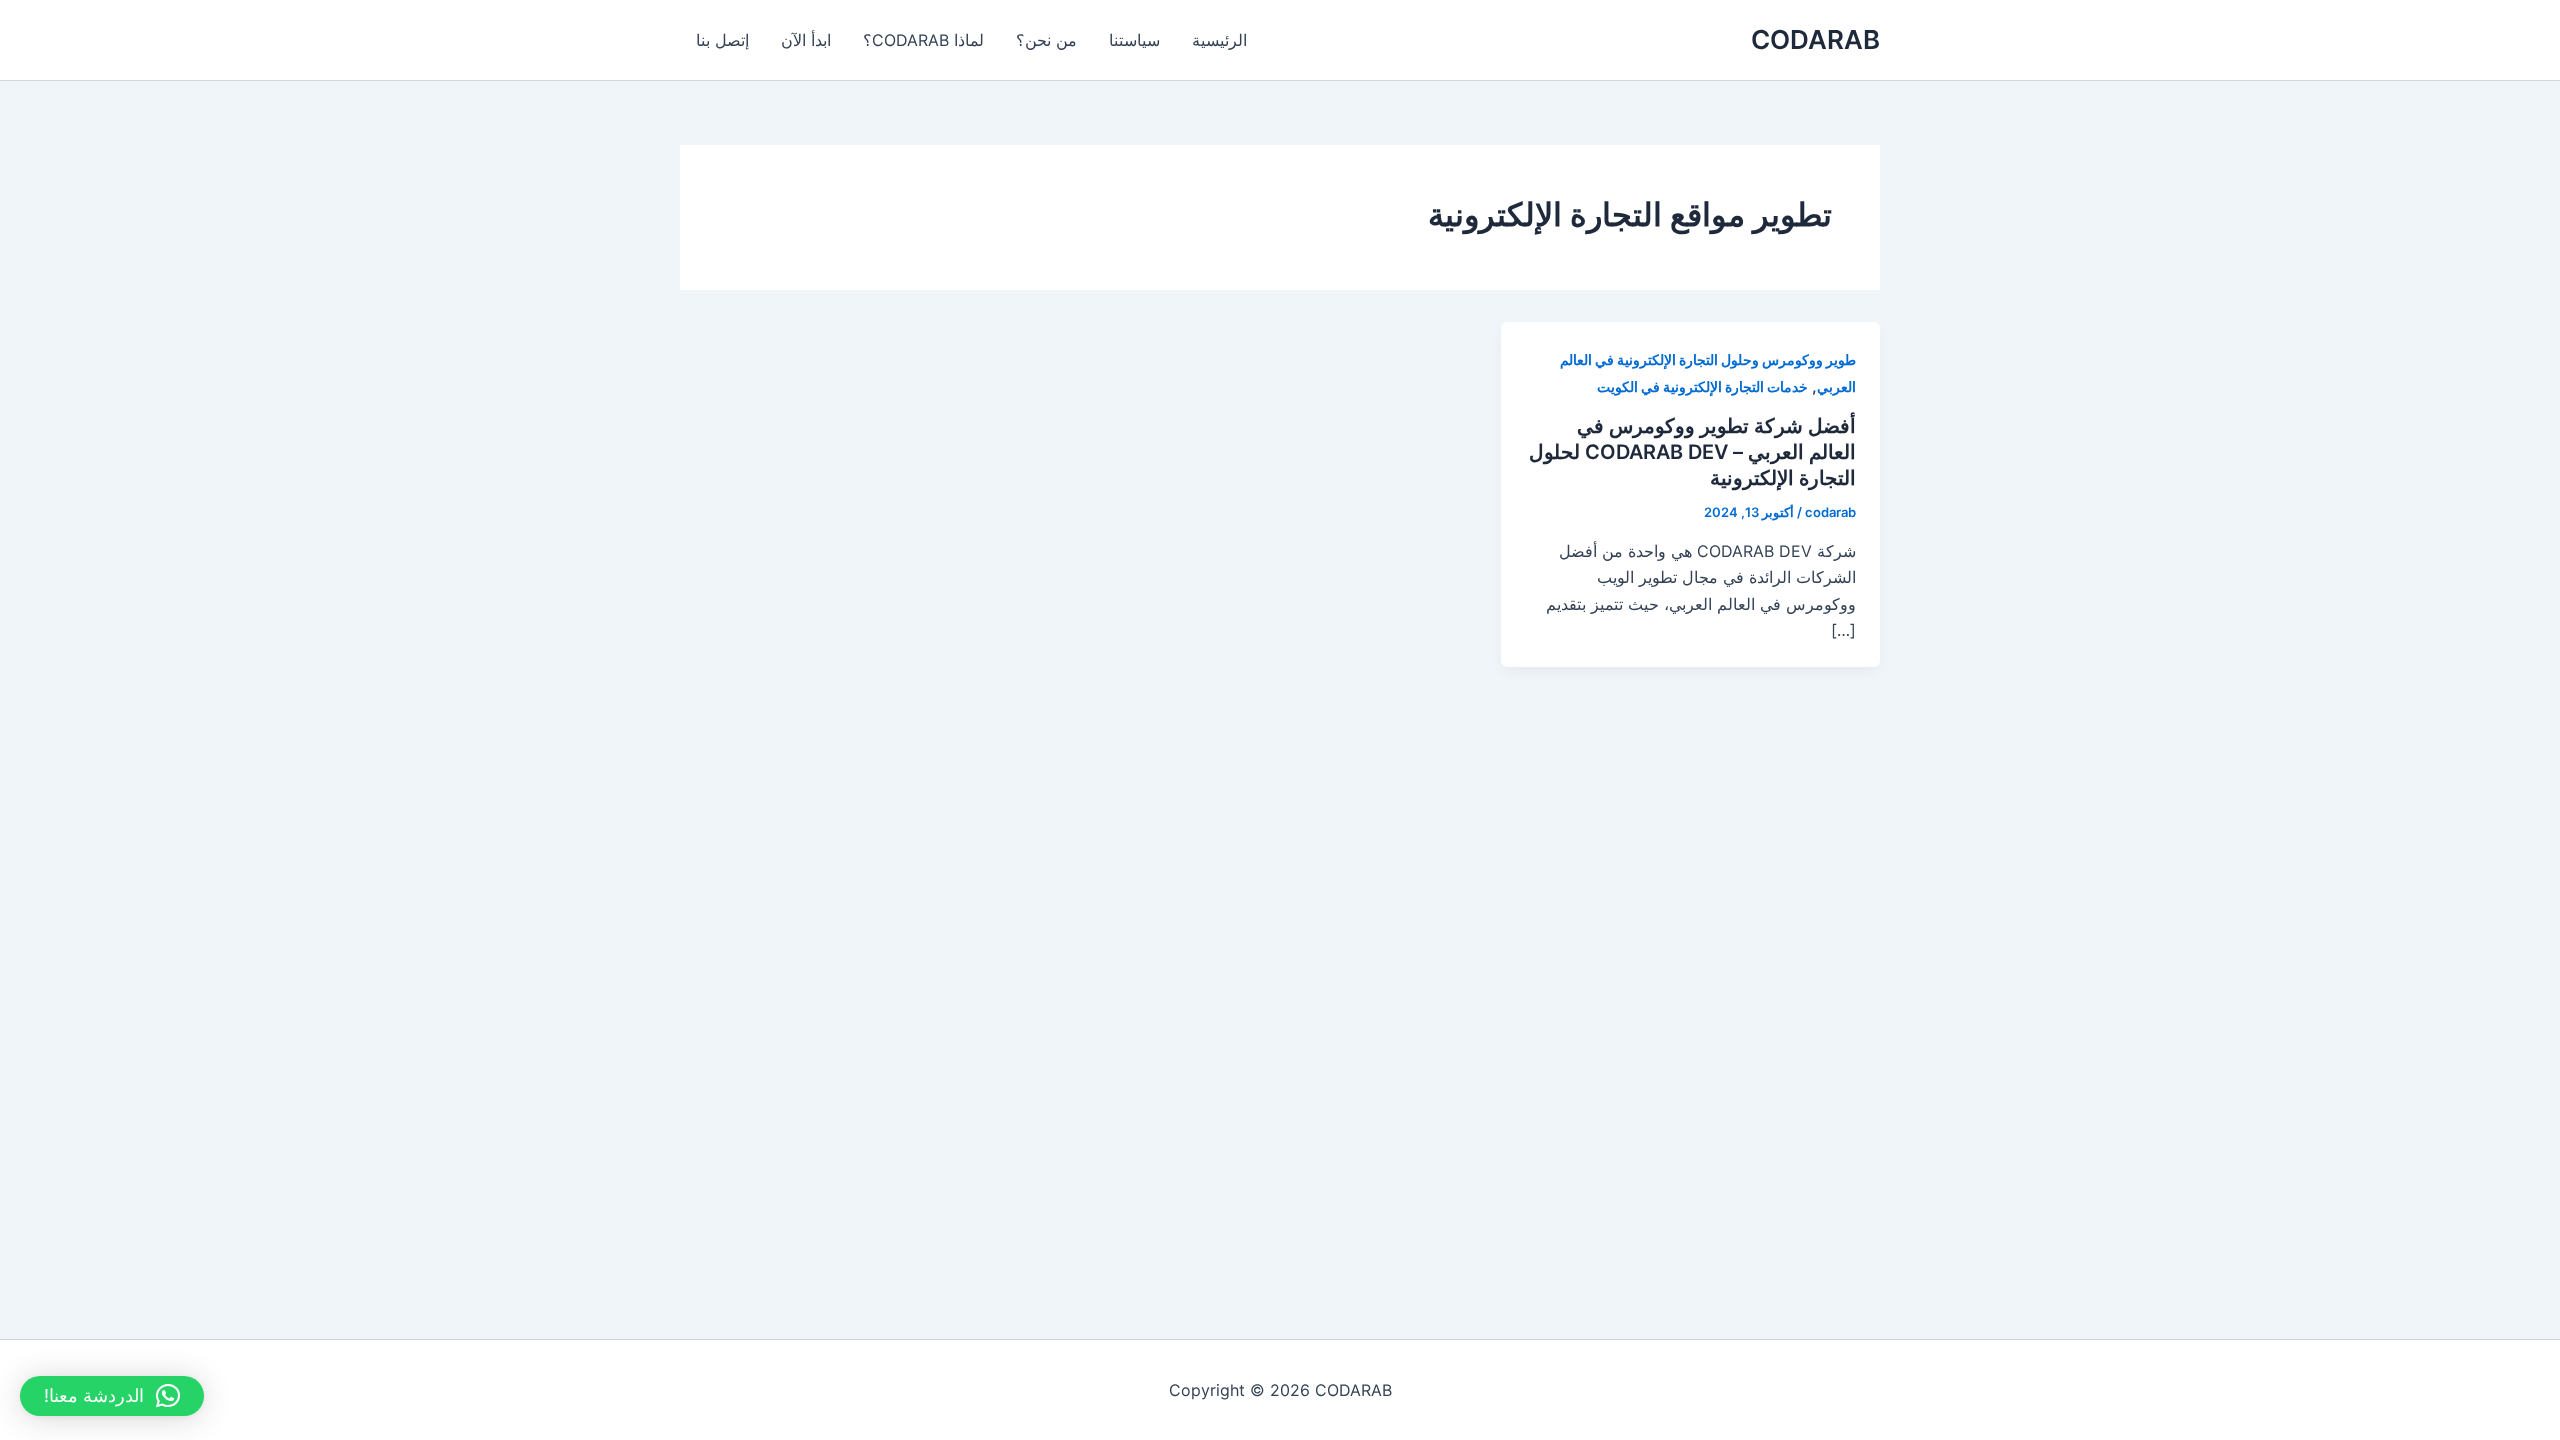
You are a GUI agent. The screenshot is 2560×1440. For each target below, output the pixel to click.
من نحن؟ (1046, 40)
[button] (112, 1396)
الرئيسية (1219, 40)
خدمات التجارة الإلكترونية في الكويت (1702, 386)
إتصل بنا (722, 40)
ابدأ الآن (806, 40)
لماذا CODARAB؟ (923, 40)
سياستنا (1134, 40)
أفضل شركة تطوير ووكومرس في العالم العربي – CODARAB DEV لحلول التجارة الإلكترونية (1692, 452)
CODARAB (1815, 39)
